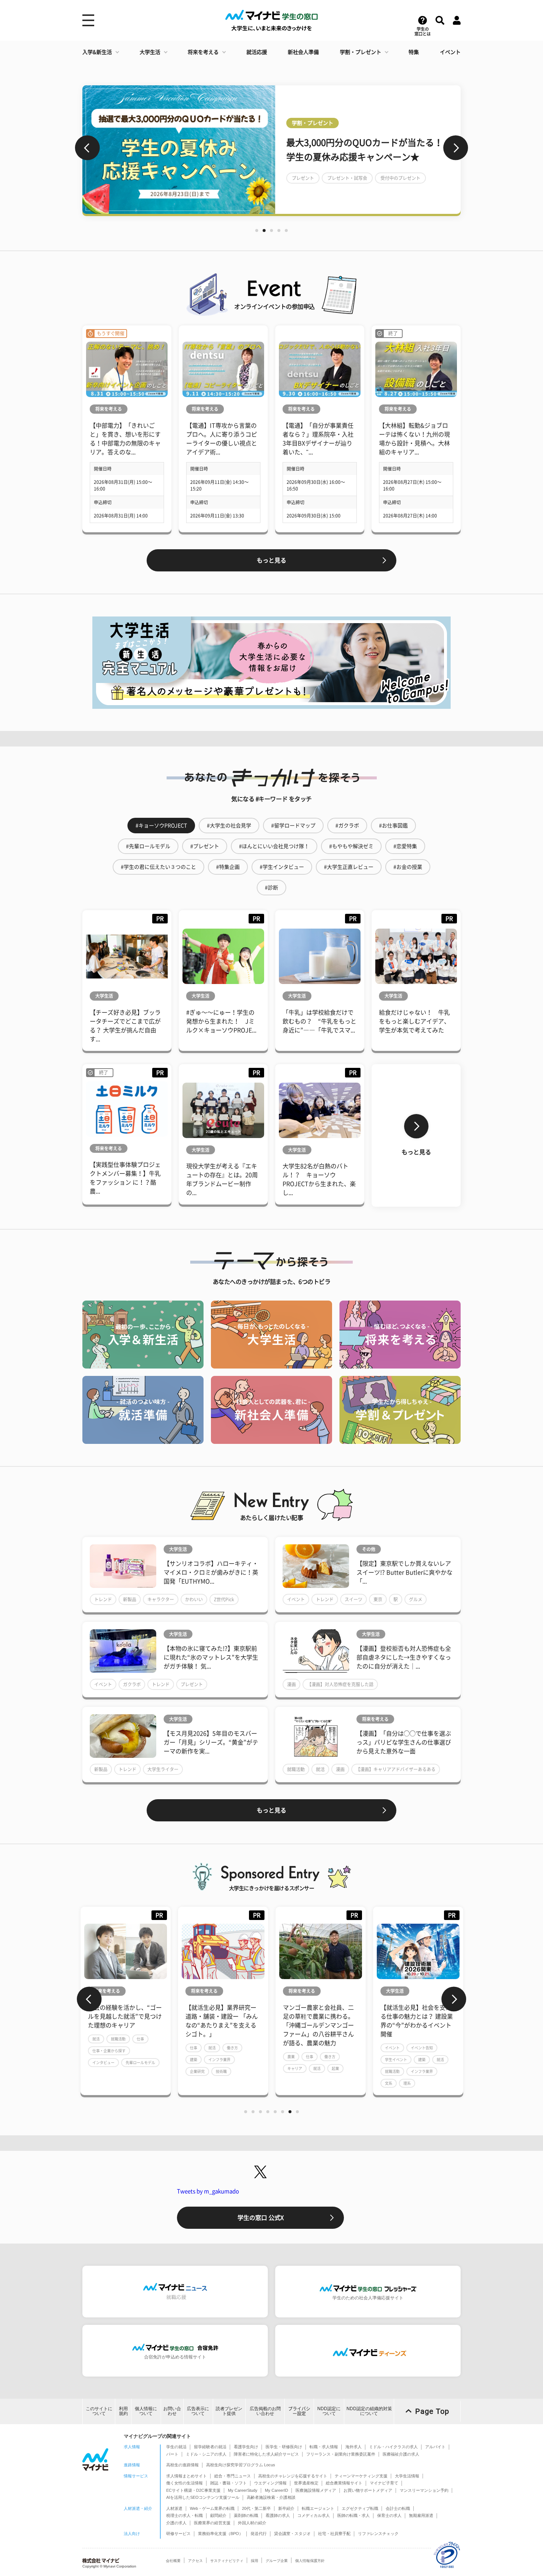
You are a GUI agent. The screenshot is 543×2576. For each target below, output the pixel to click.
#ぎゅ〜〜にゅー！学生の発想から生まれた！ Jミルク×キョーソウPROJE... (221, 1021)
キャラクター (161, 1599)
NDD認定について (329, 2411)
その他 (369, 1549)
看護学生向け (246, 2447)
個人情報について (146, 2411)
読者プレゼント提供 (229, 2411)
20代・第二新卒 (256, 2508)
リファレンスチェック (378, 2534)
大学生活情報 (407, 2476)
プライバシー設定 (299, 2411)
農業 (291, 2057)
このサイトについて (99, 2411)
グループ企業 (277, 2561)
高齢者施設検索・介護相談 (271, 2497)
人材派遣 (174, 2508)
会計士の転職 (398, 2508)
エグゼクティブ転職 (360, 2508)
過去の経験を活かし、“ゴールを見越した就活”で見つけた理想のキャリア (125, 2016)
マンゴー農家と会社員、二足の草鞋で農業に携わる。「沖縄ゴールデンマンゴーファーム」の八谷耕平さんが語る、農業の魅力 (318, 2025)
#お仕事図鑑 (393, 826)
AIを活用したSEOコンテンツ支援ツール (203, 2497)
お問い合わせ (172, 2411)
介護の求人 (176, 2523)
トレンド (103, 1599)
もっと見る (271, 560)
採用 (255, 2561)
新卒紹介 (286, 2508)
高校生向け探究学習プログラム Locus (241, 2465)
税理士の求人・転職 (185, 2515)
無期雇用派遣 (421, 2515)
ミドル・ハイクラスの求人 (393, 2447)
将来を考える (203, 52)
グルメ (416, 1599)
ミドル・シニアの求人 (206, 2454)
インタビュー (103, 2063)
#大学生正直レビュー (349, 867)
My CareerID (276, 2490)
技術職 (221, 2071)
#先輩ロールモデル (148, 846)
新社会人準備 (303, 52)
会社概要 (173, 2561)
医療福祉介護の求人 (401, 2454)
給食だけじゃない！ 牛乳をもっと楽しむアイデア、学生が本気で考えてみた (414, 1021)
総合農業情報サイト (344, 2483)
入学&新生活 (97, 52)
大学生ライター (163, 1769)
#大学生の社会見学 (229, 826)
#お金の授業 (408, 867)
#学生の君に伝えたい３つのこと (158, 867)
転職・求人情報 (324, 2447)
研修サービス (178, 2534)
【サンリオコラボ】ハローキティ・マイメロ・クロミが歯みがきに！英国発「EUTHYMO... (211, 1572)
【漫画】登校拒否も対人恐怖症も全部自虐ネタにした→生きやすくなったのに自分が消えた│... (404, 1657)
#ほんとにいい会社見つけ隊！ (274, 846)
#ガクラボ (347, 826)
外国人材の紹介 (252, 2523)
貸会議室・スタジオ (292, 2534)
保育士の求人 (389, 2515)
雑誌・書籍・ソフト (228, 2483)
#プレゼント (205, 846)
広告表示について (198, 2411)
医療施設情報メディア (316, 2490)
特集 (414, 52)
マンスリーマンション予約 (424, 2490)
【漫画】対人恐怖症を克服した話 (340, 1684)
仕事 (140, 2039)
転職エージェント (318, 2508)
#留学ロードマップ (293, 826)
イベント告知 (422, 2048)
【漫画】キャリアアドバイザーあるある (396, 1769)
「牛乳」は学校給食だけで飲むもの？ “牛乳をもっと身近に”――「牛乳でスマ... (320, 1021)
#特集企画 (228, 867)
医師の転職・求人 (354, 2515)
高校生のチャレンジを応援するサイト (293, 2476)
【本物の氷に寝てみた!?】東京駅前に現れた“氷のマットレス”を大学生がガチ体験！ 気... (211, 1657)
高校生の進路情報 (182, 2465)
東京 (378, 1599)
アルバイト (435, 2447)
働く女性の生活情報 (185, 2483)
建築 (194, 2060)
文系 (389, 2083)
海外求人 (354, 2447)
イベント (450, 52)
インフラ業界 (219, 2060)
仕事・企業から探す (109, 2051)
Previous (87, 148)
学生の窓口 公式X (261, 2218)
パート (172, 2454)
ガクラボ (132, 1684)
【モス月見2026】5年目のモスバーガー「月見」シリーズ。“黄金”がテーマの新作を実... (211, 1742)
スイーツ (354, 1599)
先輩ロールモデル (140, 2063)
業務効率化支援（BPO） (221, 2534)
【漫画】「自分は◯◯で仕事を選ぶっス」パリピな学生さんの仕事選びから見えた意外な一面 (404, 1742)
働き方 (232, 2048)
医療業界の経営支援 (212, 2523)
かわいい (194, 1599)
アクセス (195, 2561)
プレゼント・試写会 (347, 178)
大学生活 (150, 52)
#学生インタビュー (282, 867)
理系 (407, 2083)
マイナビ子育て (384, 2483)
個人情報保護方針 (310, 2561)
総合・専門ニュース (233, 2476)
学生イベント (396, 2060)
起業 (335, 2068)
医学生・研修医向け (284, 2447)
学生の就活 (176, 2447)
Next (456, 148)
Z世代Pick (224, 1599)
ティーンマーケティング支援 (361, 2476)
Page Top (432, 2411)
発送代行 (259, 2534)
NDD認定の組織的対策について (369, 2411)
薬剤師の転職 (246, 2515)
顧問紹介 (218, 2515)
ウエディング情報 (270, 2483)
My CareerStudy (243, 2490)
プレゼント (303, 178)
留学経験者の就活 (210, 2447)
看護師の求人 (278, 2515)
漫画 (291, 1684)
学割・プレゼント (361, 52)
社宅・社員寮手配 (334, 2534)
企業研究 (197, 2071)
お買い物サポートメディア (368, 2490)
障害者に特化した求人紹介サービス (266, 2454)
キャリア (295, 2068)
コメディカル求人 (314, 2515)
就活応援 (257, 52)
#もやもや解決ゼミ (351, 846)
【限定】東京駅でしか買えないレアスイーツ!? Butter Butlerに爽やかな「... (404, 1572)
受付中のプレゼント (400, 178)
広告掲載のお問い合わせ (265, 2411)
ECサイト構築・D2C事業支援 (193, 2490)
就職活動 (296, 1769)
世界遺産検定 (306, 2483)
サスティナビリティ (227, 2561)
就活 (320, 1769)
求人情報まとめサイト (187, 2476)
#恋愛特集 (405, 846)
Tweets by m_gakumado (208, 2191)
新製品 (130, 1599)
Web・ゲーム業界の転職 (212, 2508)
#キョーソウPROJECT (161, 826)
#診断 (271, 888)
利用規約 (123, 2411)
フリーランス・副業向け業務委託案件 (341, 2454)
